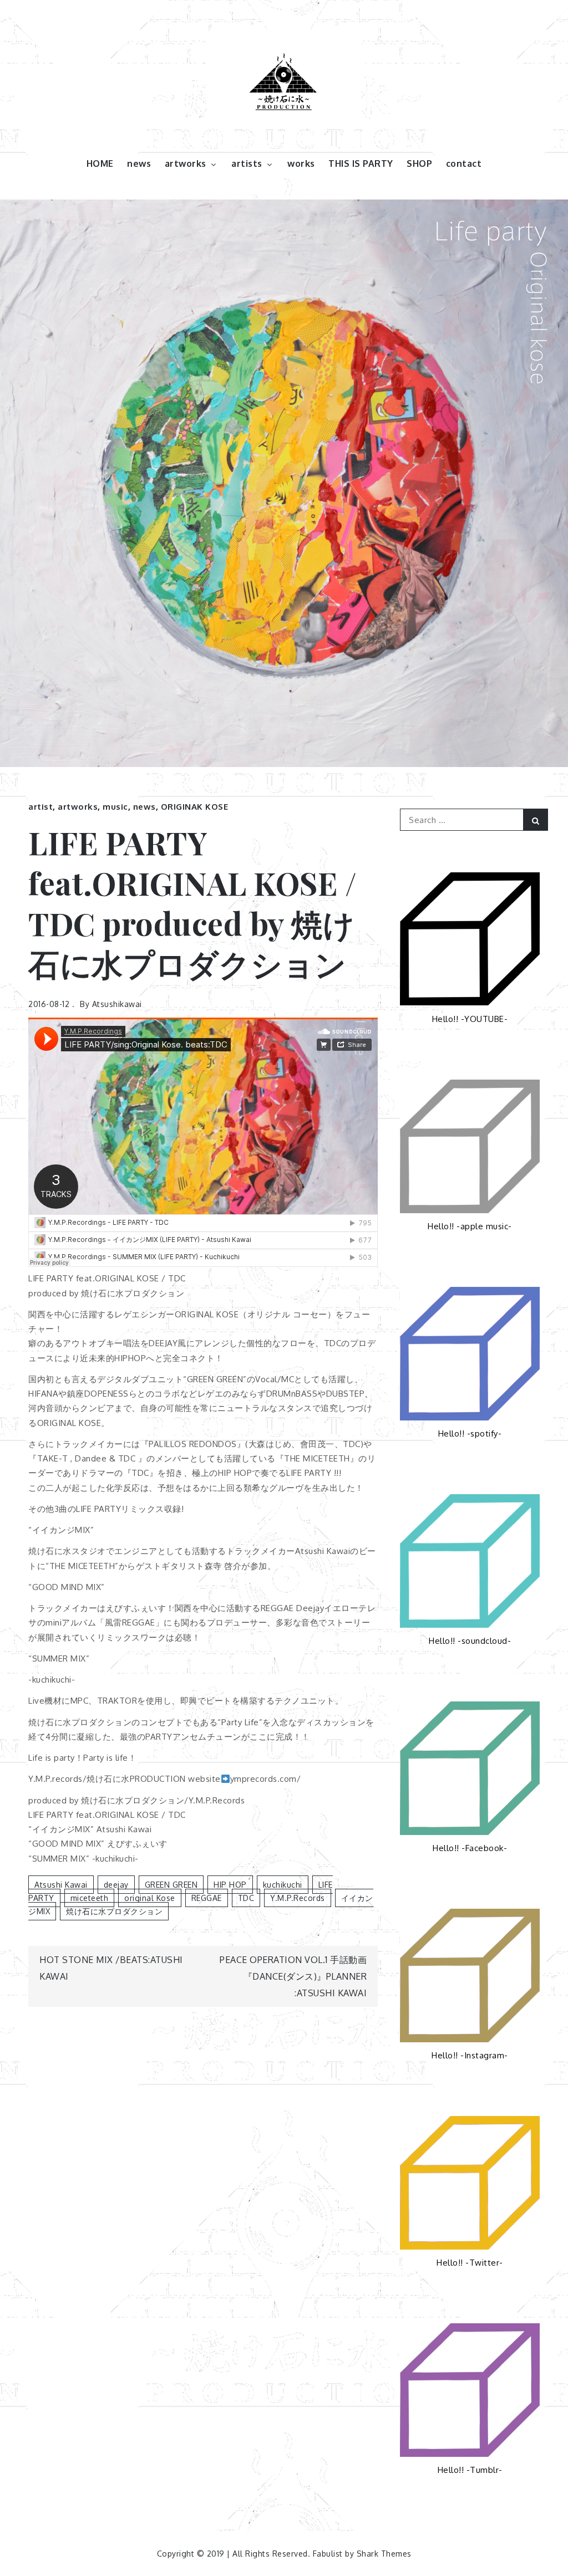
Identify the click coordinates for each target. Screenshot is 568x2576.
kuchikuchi (283, 1885)
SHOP (419, 163)
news (139, 163)
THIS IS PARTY (361, 163)
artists (247, 163)
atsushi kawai (61, 1885)
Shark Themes (384, 2554)
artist (40, 807)
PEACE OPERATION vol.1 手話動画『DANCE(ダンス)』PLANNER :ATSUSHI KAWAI (293, 1976)
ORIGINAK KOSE (195, 807)
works (301, 163)
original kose (150, 1898)
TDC (246, 1898)
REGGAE (207, 1898)
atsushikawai (117, 1004)
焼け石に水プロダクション (114, 1911)
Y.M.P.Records (298, 1898)
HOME (100, 163)
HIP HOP (230, 1885)
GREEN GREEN (171, 1885)
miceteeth (90, 1898)
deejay (116, 1885)
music (115, 807)
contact (464, 163)
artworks (186, 163)
